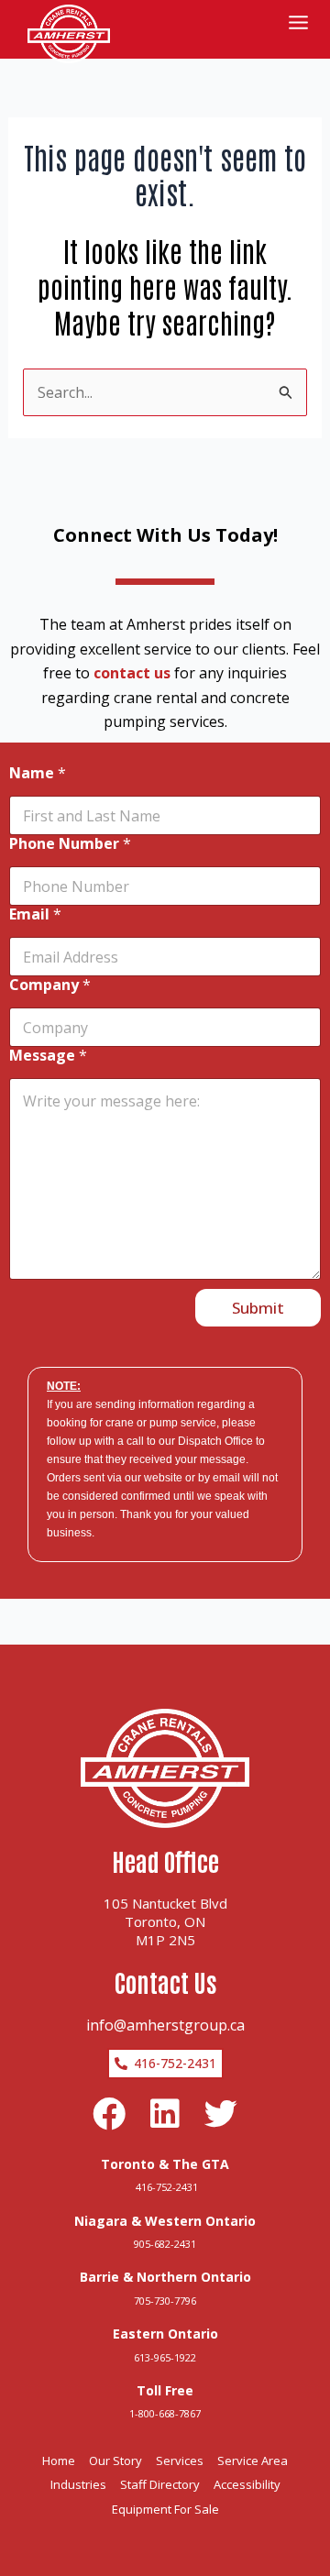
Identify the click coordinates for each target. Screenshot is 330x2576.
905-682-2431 (165, 2244)
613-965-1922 (165, 2357)
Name (38, 773)
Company (50, 985)
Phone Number (70, 844)
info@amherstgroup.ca (165, 2025)
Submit (258, 1308)
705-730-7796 (165, 2301)
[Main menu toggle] (298, 22)
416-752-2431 (165, 2187)
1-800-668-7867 (165, 2413)
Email (35, 914)
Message (48, 1056)
